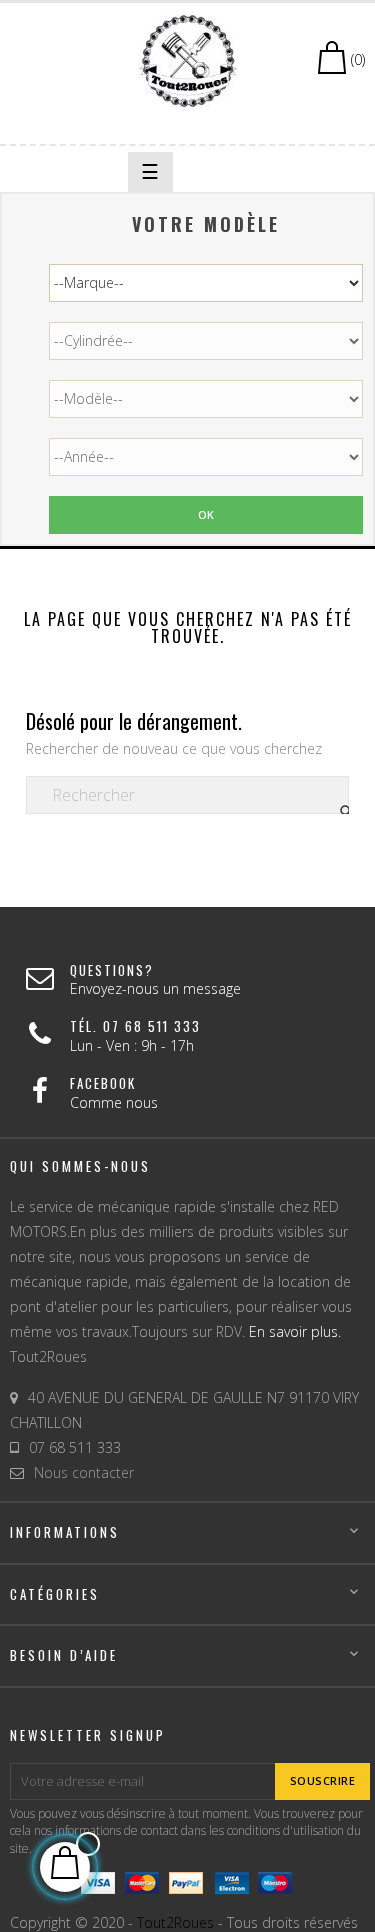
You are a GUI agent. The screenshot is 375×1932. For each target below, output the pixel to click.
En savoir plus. (295, 1331)
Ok (206, 514)
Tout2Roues (175, 1922)
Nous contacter (84, 1472)
